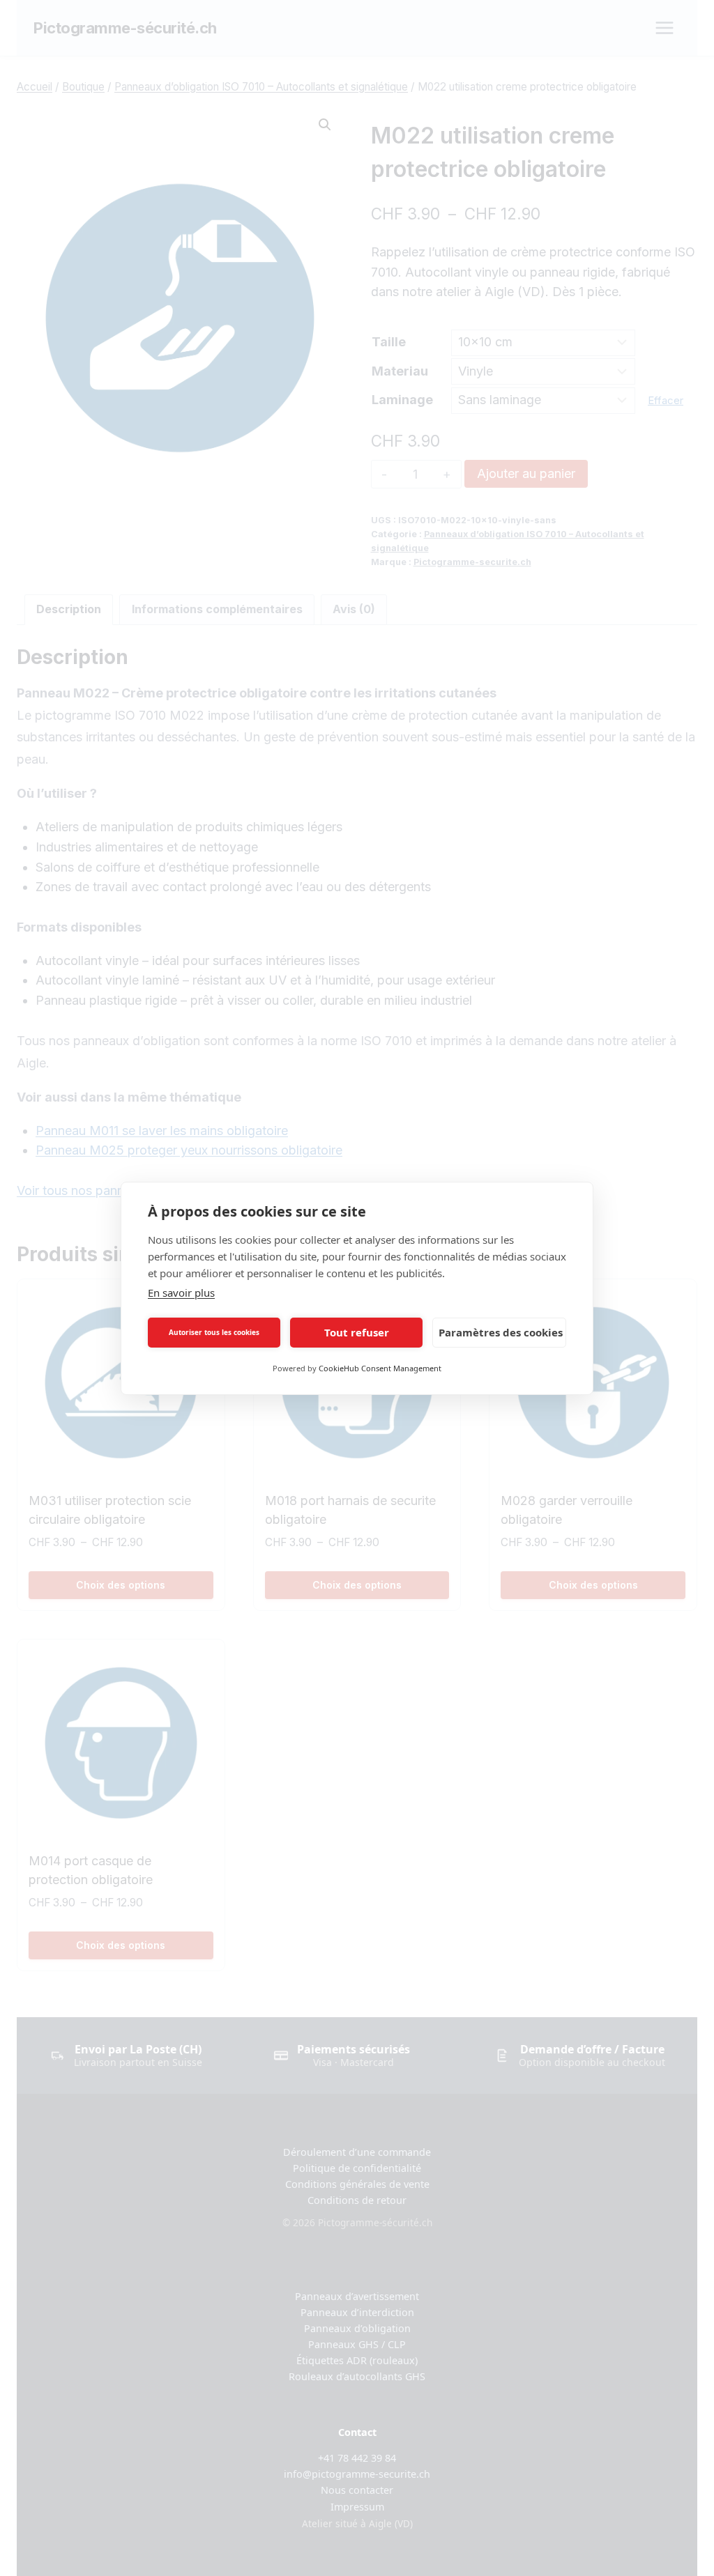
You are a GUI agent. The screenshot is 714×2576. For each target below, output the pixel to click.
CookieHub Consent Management (380, 1368)
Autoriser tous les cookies (214, 1332)
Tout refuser (357, 1332)
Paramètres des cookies (501, 1332)
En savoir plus (181, 1293)
